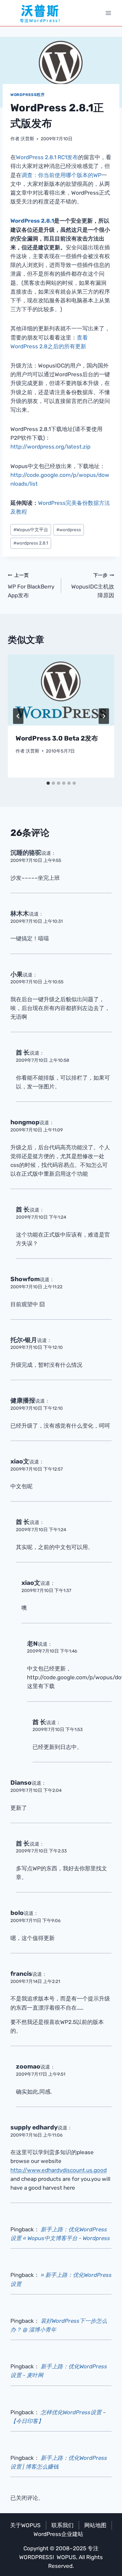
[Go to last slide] (18, 716)
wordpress (69, 530)
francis (21, 1974)
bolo (17, 1913)
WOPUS (66, 2557)
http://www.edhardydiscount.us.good (59, 2170)
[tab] (48, 783)
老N (32, 1644)
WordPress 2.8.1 (32, 221)
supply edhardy (34, 2127)
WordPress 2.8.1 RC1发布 (47, 157)
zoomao (28, 2066)
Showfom (25, 1279)
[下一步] (104, 716)
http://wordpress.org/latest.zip (50, 447)
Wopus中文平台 (31, 530)
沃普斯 (27, 139)
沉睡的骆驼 (26, 853)
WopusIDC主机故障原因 (93, 586)
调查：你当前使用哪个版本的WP (61, 175)
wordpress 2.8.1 (31, 543)
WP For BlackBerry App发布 (31, 586)
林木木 (20, 914)
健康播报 (23, 1400)
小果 (17, 974)
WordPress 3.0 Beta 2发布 (57, 738)
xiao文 (20, 1461)
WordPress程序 (28, 95)
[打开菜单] (108, 13)
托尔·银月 (24, 1340)
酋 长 (23, 1053)
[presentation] (61, 690)
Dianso (21, 1783)
